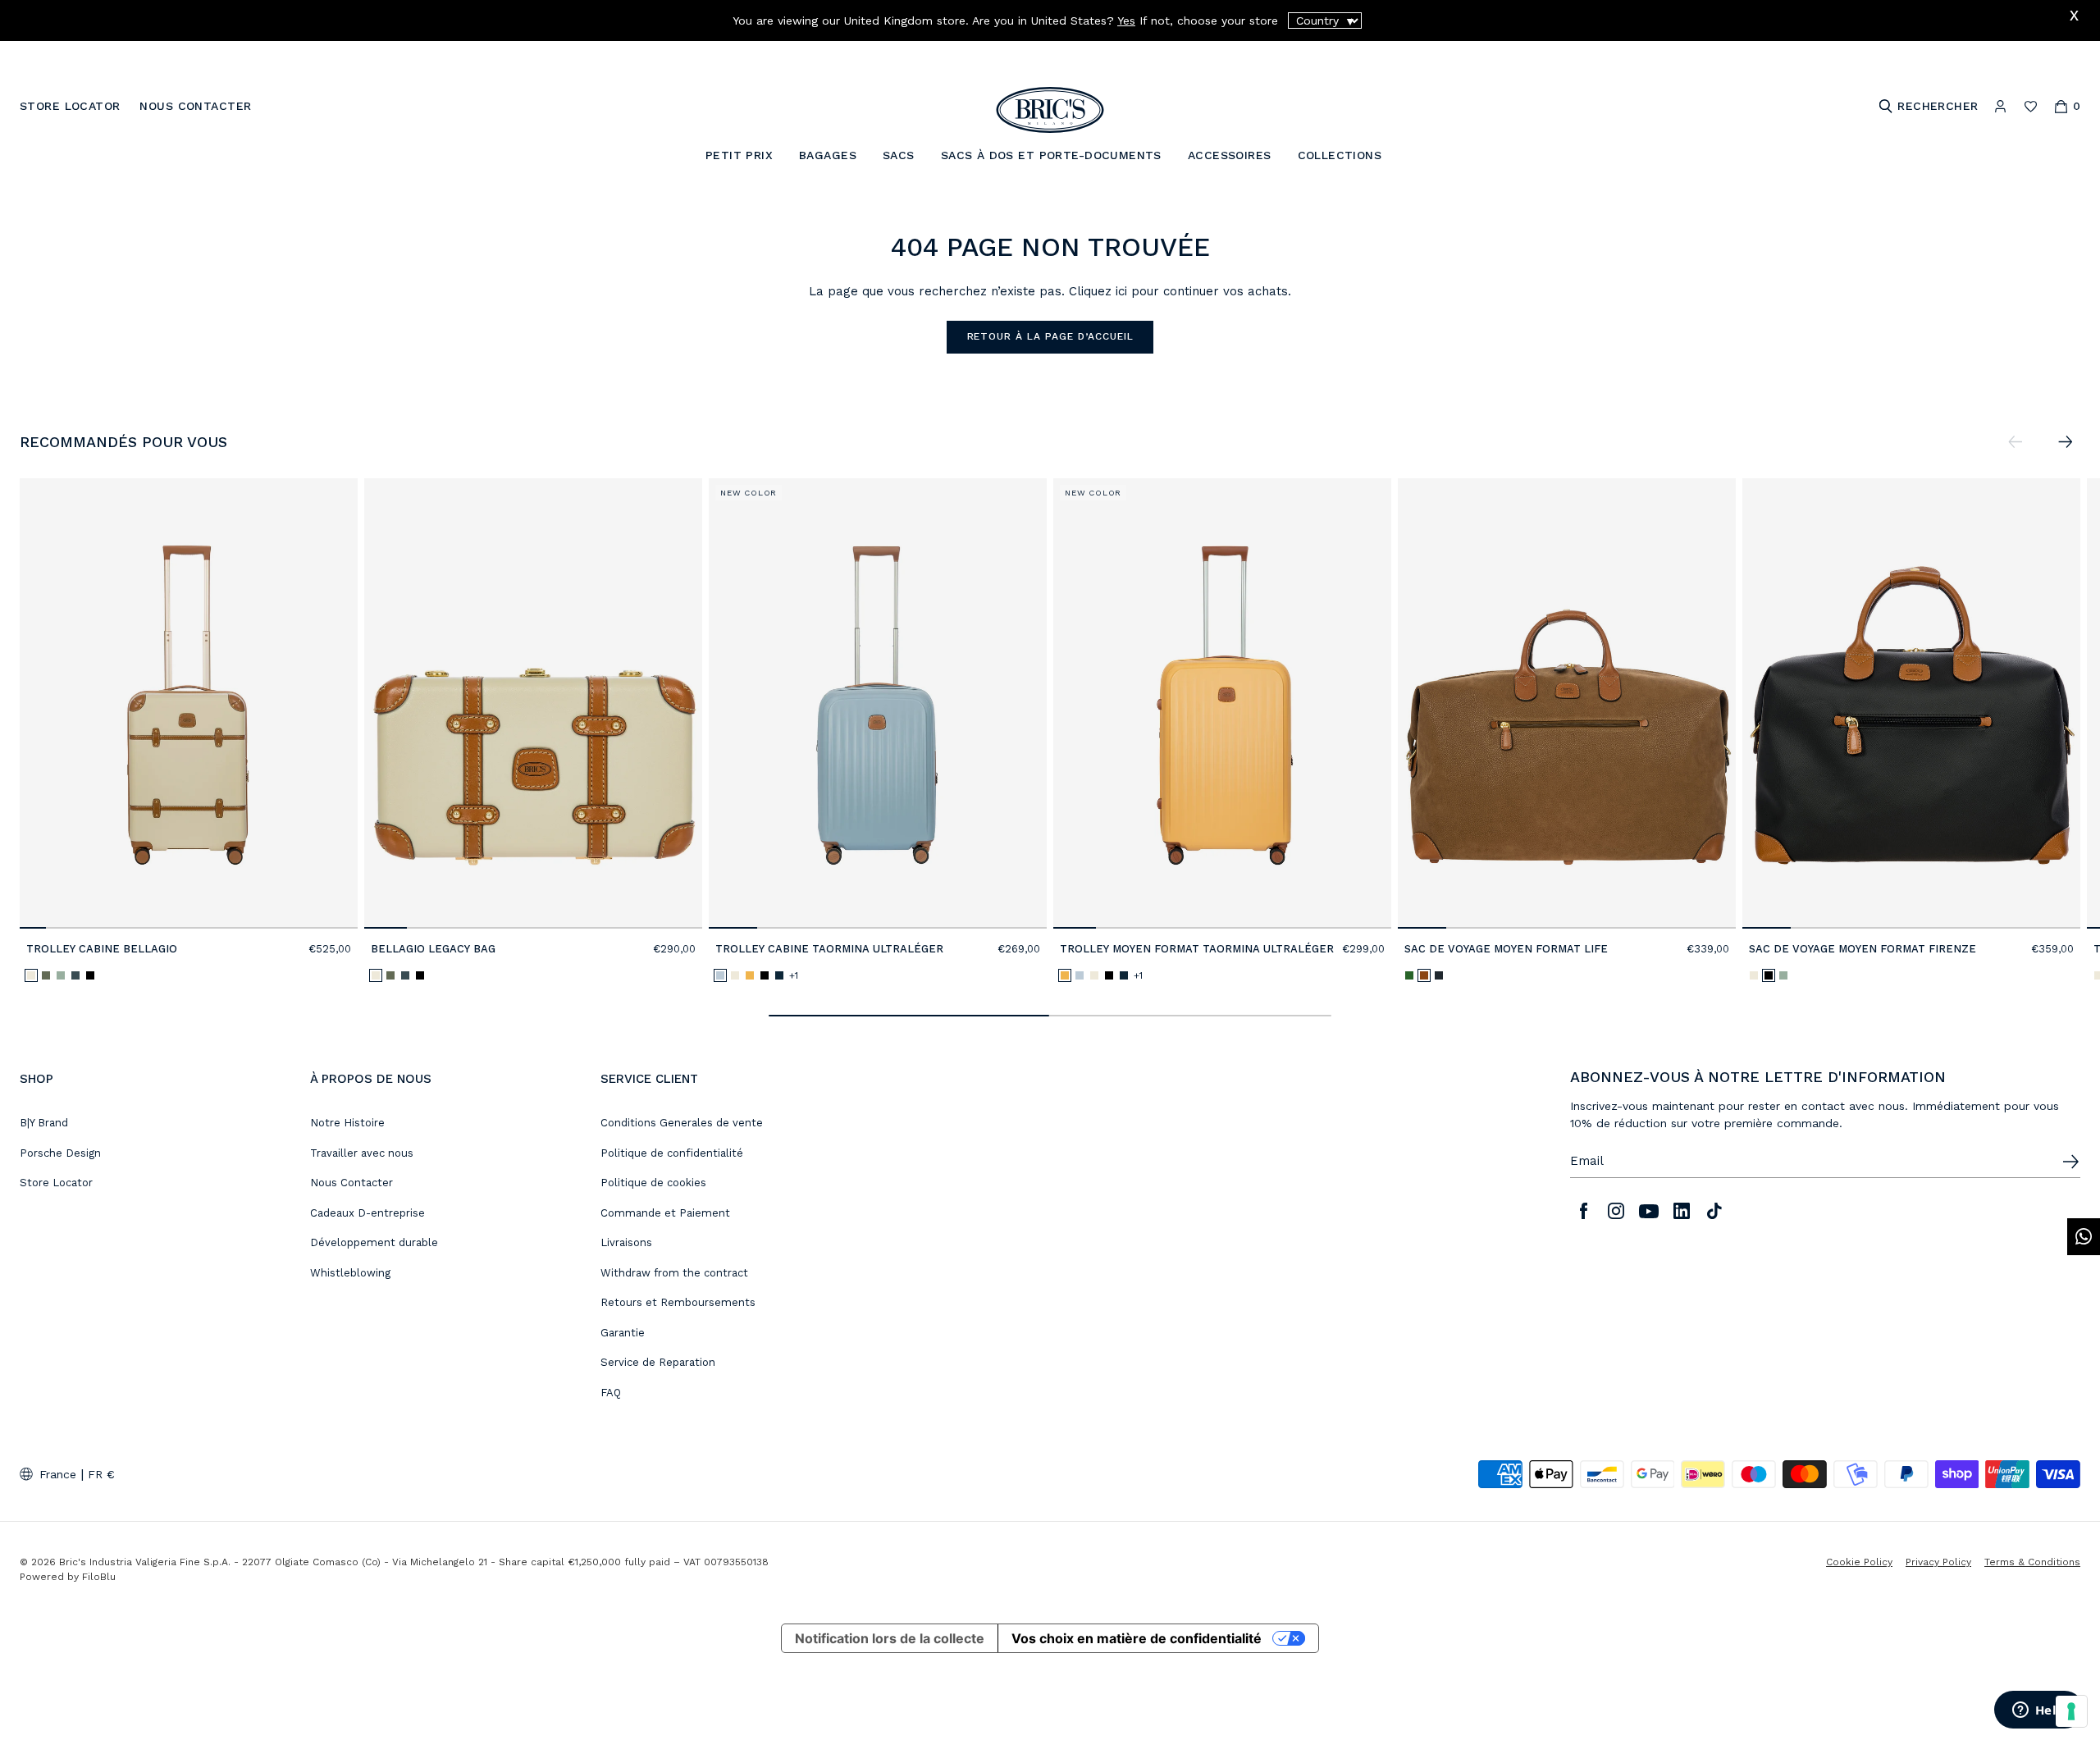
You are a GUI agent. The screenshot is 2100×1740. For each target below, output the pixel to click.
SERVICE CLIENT (649, 1079)
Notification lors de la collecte (890, 1638)
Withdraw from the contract (674, 1273)
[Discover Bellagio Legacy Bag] (533, 703)
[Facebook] (1583, 1211)
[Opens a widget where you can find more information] (2038, 1711)
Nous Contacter (352, 1183)
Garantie (623, 1333)
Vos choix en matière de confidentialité (1137, 1638)
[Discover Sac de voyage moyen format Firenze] (1911, 703)
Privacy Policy (1938, 1562)
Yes (1126, 21)
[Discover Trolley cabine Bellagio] (189, 703)
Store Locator (56, 1183)
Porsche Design (60, 1153)
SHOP (37, 1079)
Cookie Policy (1859, 1562)
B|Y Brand (44, 1123)
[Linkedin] (1682, 1211)
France (58, 1474)
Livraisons (626, 1242)
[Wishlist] (2031, 106)
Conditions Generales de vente (682, 1123)
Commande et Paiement (665, 1213)
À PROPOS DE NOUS (371, 1079)
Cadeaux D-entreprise (367, 1213)
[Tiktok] (1714, 1211)
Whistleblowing (350, 1273)
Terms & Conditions (2032, 1562)
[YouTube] (1649, 1211)
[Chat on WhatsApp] (2084, 1237)
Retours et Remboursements (678, 1302)
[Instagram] (1616, 1211)
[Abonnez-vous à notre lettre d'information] (2070, 1162)
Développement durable (374, 1242)
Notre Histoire (347, 1123)
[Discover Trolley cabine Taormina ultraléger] (878, 703)
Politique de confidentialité (672, 1153)
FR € (101, 1474)
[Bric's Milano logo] (1050, 110)
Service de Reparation (658, 1362)
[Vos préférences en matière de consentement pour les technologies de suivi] (2071, 1711)
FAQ (611, 1393)
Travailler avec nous (362, 1153)
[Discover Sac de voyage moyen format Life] (1567, 703)
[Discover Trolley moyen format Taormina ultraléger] (1222, 703)
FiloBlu (99, 1577)
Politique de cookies (653, 1183)
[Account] (2000, 106)
